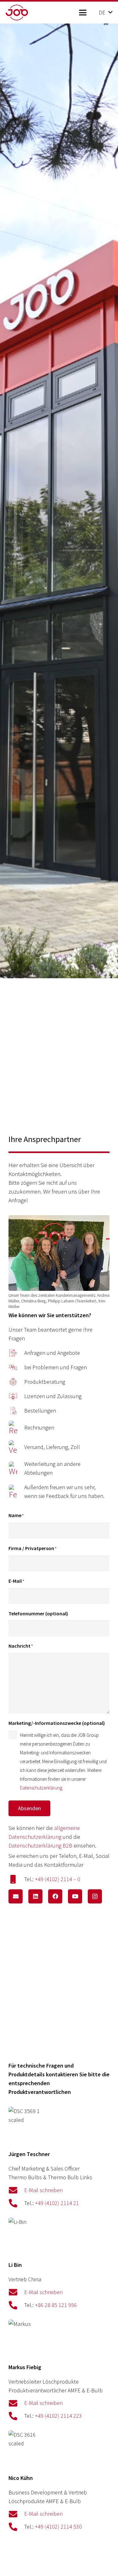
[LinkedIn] (35, 1896)
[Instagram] (95, 1896)
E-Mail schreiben (43, 2190)
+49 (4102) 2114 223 (58, 2416)
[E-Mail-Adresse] (16, 1896)
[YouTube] (75, 1896)
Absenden (29, 1808)
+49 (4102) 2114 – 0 (58, 1879)
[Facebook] (55, 1896)
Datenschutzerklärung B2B (40, 1846)
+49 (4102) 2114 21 (57, 2203)
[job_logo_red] (27, 13)
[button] (83, 13)
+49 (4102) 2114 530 (58, 2527)
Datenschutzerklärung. (42, 1788)
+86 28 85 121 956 (56, 2305)
